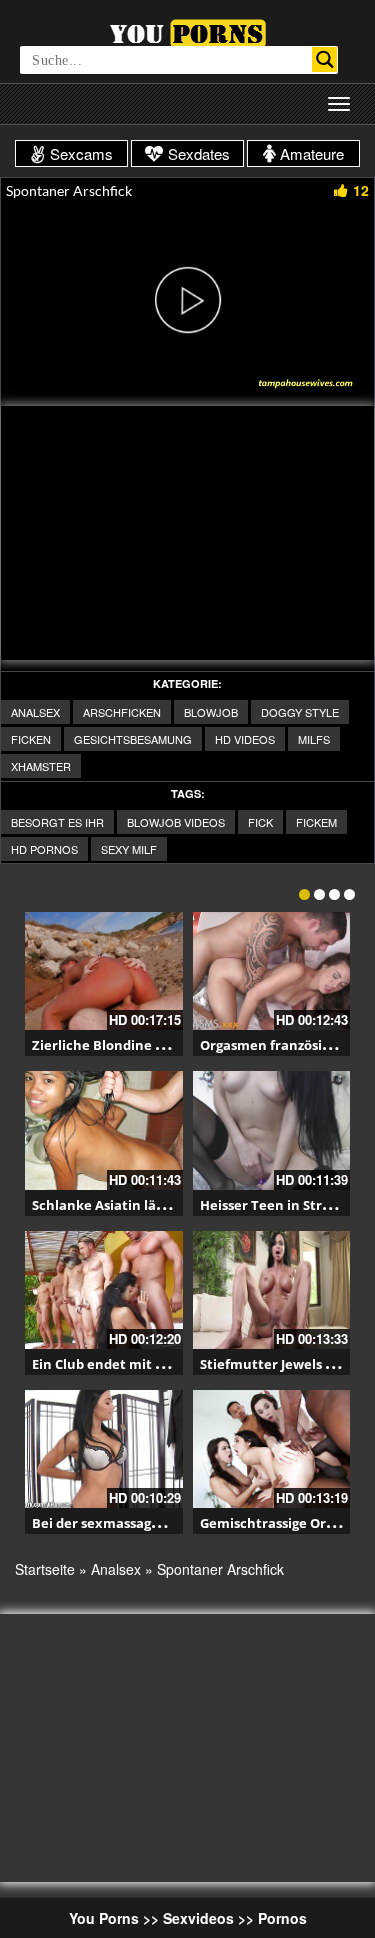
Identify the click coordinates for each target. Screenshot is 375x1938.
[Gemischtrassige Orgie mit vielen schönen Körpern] (272, 1449)
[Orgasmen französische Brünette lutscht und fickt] (272, 971)
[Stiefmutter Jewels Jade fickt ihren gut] (272, 1290)
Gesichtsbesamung (133, 739)
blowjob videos (176, 822)
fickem (316, 822)
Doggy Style (300, 712)
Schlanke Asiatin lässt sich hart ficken (155, 1205)
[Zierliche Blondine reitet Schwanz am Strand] (104, 971)
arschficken (122, 712)
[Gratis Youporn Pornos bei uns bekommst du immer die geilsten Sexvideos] (187, 31)
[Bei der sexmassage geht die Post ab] (104, 1449)
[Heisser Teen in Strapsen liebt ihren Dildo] (272, 1130)
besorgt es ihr (57, 822)
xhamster (41, 766)
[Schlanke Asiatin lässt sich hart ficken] (104, 1130)
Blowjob (211, 712)
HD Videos (245, 739)
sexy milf (129, 849)
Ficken (31, 739)
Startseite (45, 1569)
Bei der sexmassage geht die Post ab (148, 1523)
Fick (260, 822)
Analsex (35, 712)
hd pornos (44, 849)
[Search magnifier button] (324, 59)
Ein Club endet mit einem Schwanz (144, 1364)
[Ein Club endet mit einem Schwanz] (104, 1290)
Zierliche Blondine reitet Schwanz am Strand (178, 1045)
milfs (314, 739)
